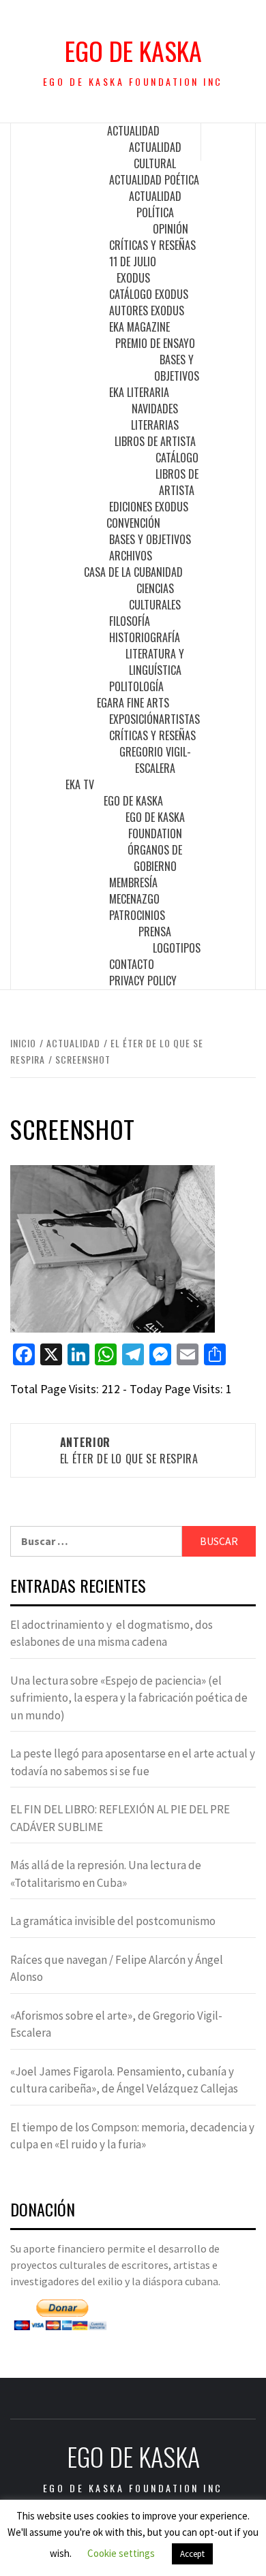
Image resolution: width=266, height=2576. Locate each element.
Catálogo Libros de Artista (177, 474)
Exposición (134, 719)
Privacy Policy (143, 981)
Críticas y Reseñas (152, 245)
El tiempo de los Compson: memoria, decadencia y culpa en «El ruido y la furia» (132, 2136)
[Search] (228, 142)
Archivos (131, 556)
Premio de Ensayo (155, 343)
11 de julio (133, 261)
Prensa (155, 932)
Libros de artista (155, 441)
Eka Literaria (139, 392)
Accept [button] (192, 2554)
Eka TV (80, 784)
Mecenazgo (134, 899)
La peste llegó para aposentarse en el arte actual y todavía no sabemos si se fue (133, 1762)
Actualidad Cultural (155, 155)
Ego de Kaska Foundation (155, 825)
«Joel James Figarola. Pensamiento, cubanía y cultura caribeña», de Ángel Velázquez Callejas (124, 2080)
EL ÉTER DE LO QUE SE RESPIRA (129, 1450)
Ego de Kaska (133, 51)
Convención (133, 523)
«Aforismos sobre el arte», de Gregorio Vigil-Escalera (116, 2024)
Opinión (171, 229)
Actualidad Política (155, 204)
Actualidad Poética (154, 180)
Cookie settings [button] (121, 2553)
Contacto (132, 964)
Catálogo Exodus (149, 294)
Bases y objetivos (177, 368)
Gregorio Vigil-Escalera (155, 760)
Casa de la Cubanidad (133, 572)
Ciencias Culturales (155, 597)
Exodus (133, 278)
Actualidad (133, 131)
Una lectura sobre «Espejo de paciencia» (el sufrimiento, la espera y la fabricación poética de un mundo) (129, 1698)
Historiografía (145, 637)
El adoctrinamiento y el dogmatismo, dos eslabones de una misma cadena (112, 1634)
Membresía (133, 882)
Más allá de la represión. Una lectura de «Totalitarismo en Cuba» (106, 1874)
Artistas (179, 719)
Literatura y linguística (155, 662)
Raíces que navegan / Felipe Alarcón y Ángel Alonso (117, 1969)
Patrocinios (137, 915)
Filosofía (130, 621)
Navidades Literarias (155, 417)
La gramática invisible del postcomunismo (113, 1921)
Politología (136, 686)
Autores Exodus (147, 311)
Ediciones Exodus (149, 507)
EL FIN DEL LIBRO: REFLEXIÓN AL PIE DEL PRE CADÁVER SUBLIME (120, 1818)
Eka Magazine (139, 327)
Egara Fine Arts (133, 703)
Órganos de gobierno (155, 858)
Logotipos (177, 948)
